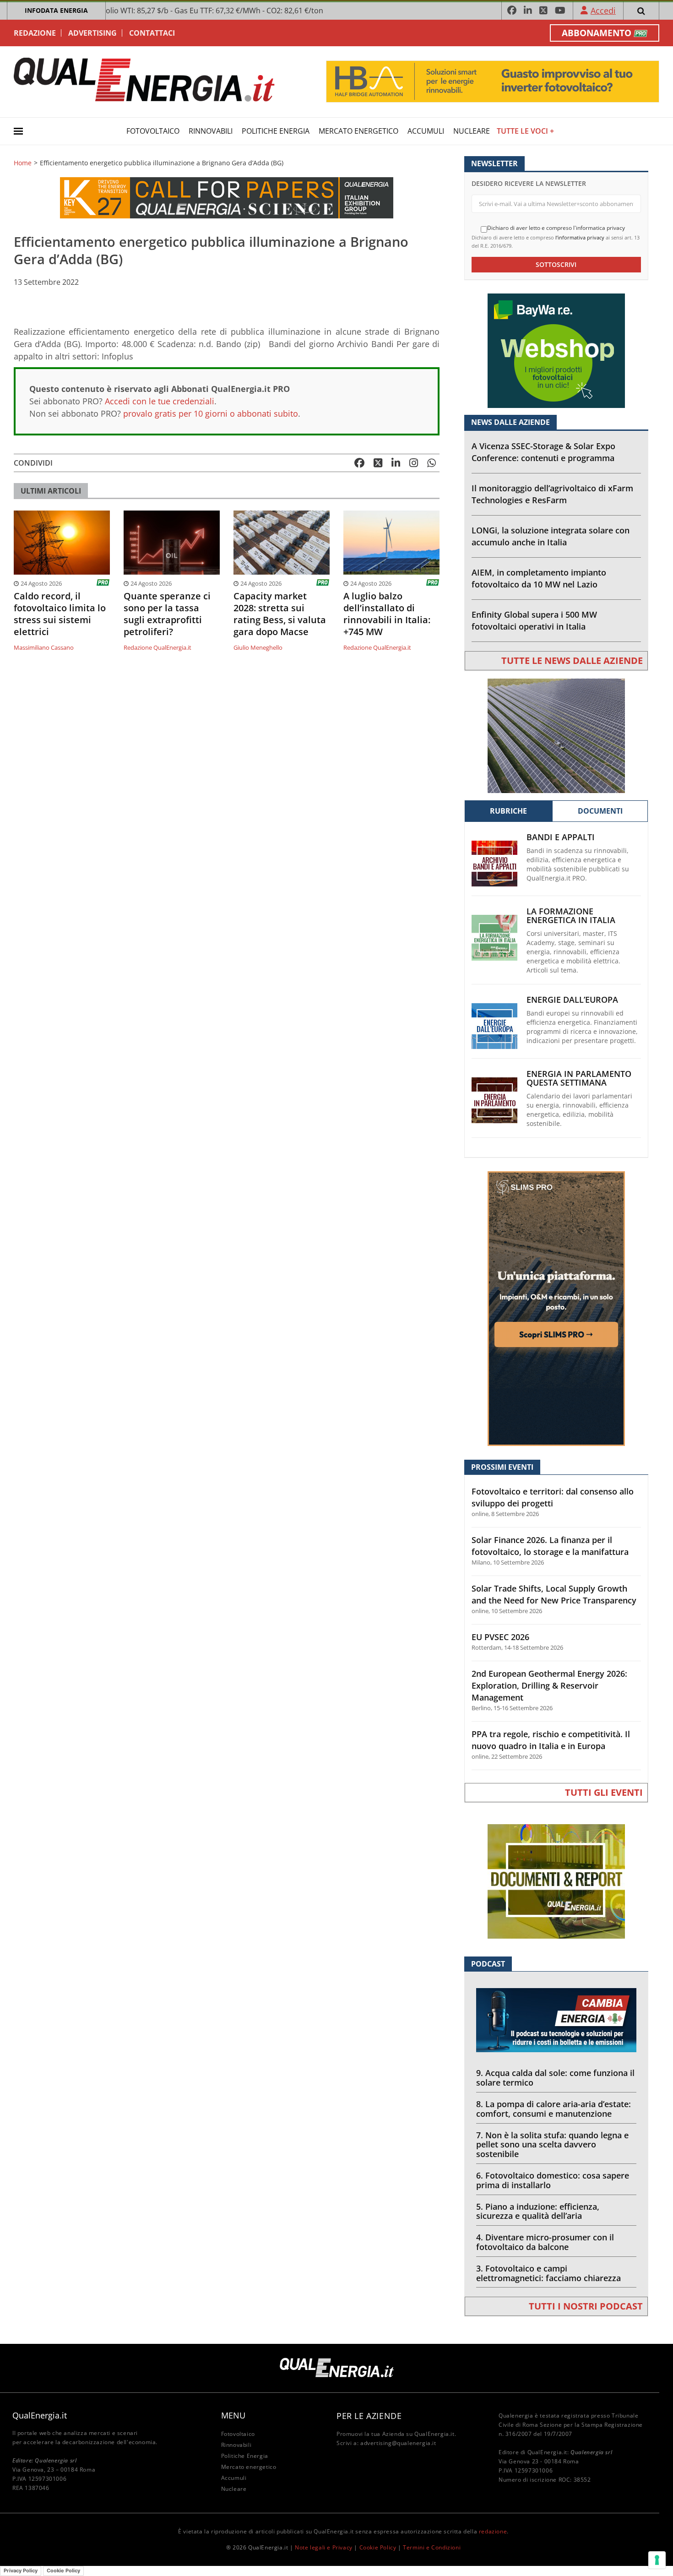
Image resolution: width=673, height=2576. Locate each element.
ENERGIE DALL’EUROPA (572, 1000)
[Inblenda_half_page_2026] (556, 1308)
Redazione (35, 33)
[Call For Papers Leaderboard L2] (227, 197)
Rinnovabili (211, 131)
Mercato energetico (358, 131)
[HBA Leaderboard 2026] (493, 81)
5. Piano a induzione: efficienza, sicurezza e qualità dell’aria (538, 2211)
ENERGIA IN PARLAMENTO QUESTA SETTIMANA (579, 1078)
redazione (493, 2531)
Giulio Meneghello (258, 647)
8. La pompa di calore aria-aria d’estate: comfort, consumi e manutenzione (554, 2109)
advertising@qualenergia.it (398, 2443)
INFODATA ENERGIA (56, 10)
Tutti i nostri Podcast (586, 2306)
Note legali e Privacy (324, 2547)
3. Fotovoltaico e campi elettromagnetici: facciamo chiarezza (548, 2273)
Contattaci (152, 33)
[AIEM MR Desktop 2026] (556, 735)
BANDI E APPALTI (561, 837)
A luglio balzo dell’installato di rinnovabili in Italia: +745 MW (387, 614)
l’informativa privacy (580, 237)
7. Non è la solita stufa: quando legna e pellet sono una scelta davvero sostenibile (552, 2145)
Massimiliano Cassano (44, 647)
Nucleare (472, 131)
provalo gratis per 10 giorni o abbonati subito (211, 413)
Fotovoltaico (153, 131)
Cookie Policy (378, 2547)
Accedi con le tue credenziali (160, 401)
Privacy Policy (21, 2571)
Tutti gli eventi (604, 1792)
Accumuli (426, 131)
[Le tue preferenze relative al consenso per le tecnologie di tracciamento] (657, 2560)
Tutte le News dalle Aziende (572, 660)
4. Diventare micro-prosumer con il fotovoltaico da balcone (545, 2242)
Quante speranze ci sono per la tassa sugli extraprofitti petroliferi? (167, 614)
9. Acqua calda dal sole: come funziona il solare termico (555, 2078)
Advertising (92, 33)
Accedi (603, 11)
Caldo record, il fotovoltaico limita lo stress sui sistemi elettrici (60, 614)
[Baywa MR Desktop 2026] (556, 350)
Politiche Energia (276, 131)
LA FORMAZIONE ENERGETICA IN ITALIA (571, 916)
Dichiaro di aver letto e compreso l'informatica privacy (556, 228)
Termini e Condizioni (432, 2547)
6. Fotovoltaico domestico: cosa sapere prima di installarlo (553, 2180)
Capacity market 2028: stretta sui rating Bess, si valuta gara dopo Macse (280, 614)
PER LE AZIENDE (369, 2416)
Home (23, 163)
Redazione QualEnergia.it (157, 647)
